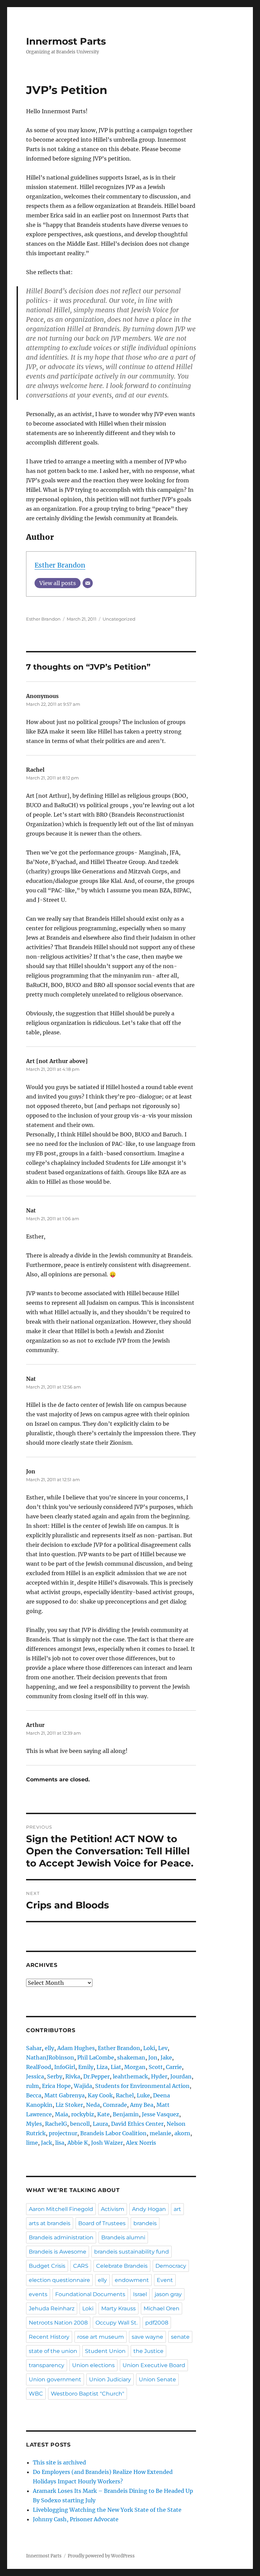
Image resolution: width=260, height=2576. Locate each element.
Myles (34, 2124)
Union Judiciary (110, 2379)
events (38, 2294)
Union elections (93, 2365)
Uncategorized (119, 619)
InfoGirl (65, 2067)
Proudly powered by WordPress (101, 2556)
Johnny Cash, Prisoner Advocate (76, 2519)
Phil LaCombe (96, 2057)
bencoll (80, 2124)
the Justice (148, 2351)
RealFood (39, 2067)
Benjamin (126, 2114)
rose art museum (101, 2337)
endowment (132, 2280)
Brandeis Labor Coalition (113, 2133)
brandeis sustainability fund (132, 2252)
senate (180, 2337)
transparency (47, 2365)
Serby (55, 2076)
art (177, 2209)
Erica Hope (56, 2086)
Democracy (171, 2266)
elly (49, 2048)
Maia (61, 2114)
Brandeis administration (61, 2237)
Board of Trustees (102, 2223)
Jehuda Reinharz (52, 2308)
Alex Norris (141, 2143)
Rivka (73, 2076)
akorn (182, 2133)
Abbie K (78, 2143)
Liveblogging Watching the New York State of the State (107, 2510)
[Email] (88, 583)
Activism (113, 2209)
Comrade (115, 2105)
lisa (60, 2143)
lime (32, 2143)
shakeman (131, 2057)
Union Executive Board (154, 2365)
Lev (163, 2048)
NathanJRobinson (50, 2057)
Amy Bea (142, 2105)
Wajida (83, 2086)
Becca (34, 2095)
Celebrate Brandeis (122, 2266)
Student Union (105, 2351)
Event (165, 2280)
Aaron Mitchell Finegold (61, 2209)
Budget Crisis (47, 2266)
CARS (81, 2266)
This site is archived (59, 2462)
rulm (32, 2086)
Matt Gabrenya (64, 2095)
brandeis (145, 2223)
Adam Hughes (76, 2048)
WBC (36, 2394)
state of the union (53, 2351)
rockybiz (83, 2114)
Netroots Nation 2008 (58, 2323)
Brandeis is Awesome (58, 2252)
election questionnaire (59, 2280)
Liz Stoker (69, 2105)
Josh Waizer (107, 2143)
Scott (156, 2067)
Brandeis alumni (123, 2237)
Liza (102, 2067)
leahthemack (130, 2076)
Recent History (49, 2337)
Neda (93, 2105)
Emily (86, 2067)
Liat (116, 2067)
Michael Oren (161, 2308)
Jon (153, 2057)
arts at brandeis (50, 2223)
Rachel (125, 2095)
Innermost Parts (66, 41)
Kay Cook (100, 2095)
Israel (140, 2294)
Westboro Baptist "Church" (88, 2394)
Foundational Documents (90, 2294)
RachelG (56, 2124)
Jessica (35, 2076)
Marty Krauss (118, 2308)
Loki (149, 2048)
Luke (143, 2095)
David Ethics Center (137, 2124)
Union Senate (157, 2379)
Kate (103, 2114)
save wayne (147, 2337)
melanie (160, 2133)
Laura (100, 2124)
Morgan (135, 2067)
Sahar (34, 2048)
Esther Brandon (60, 565)
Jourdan (181, 2076)
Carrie (174, 2067)
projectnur (63, 2133)
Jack (47, 2143)
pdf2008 (157, 2323)
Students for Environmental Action (142, 2086)
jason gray (168, 2294)
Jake (166, 2057)
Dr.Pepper (96, 2076)
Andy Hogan (149, 2209)
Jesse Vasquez (160, 2114)
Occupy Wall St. (116, 2323)
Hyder (159, 2076)
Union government (55, 2379)
